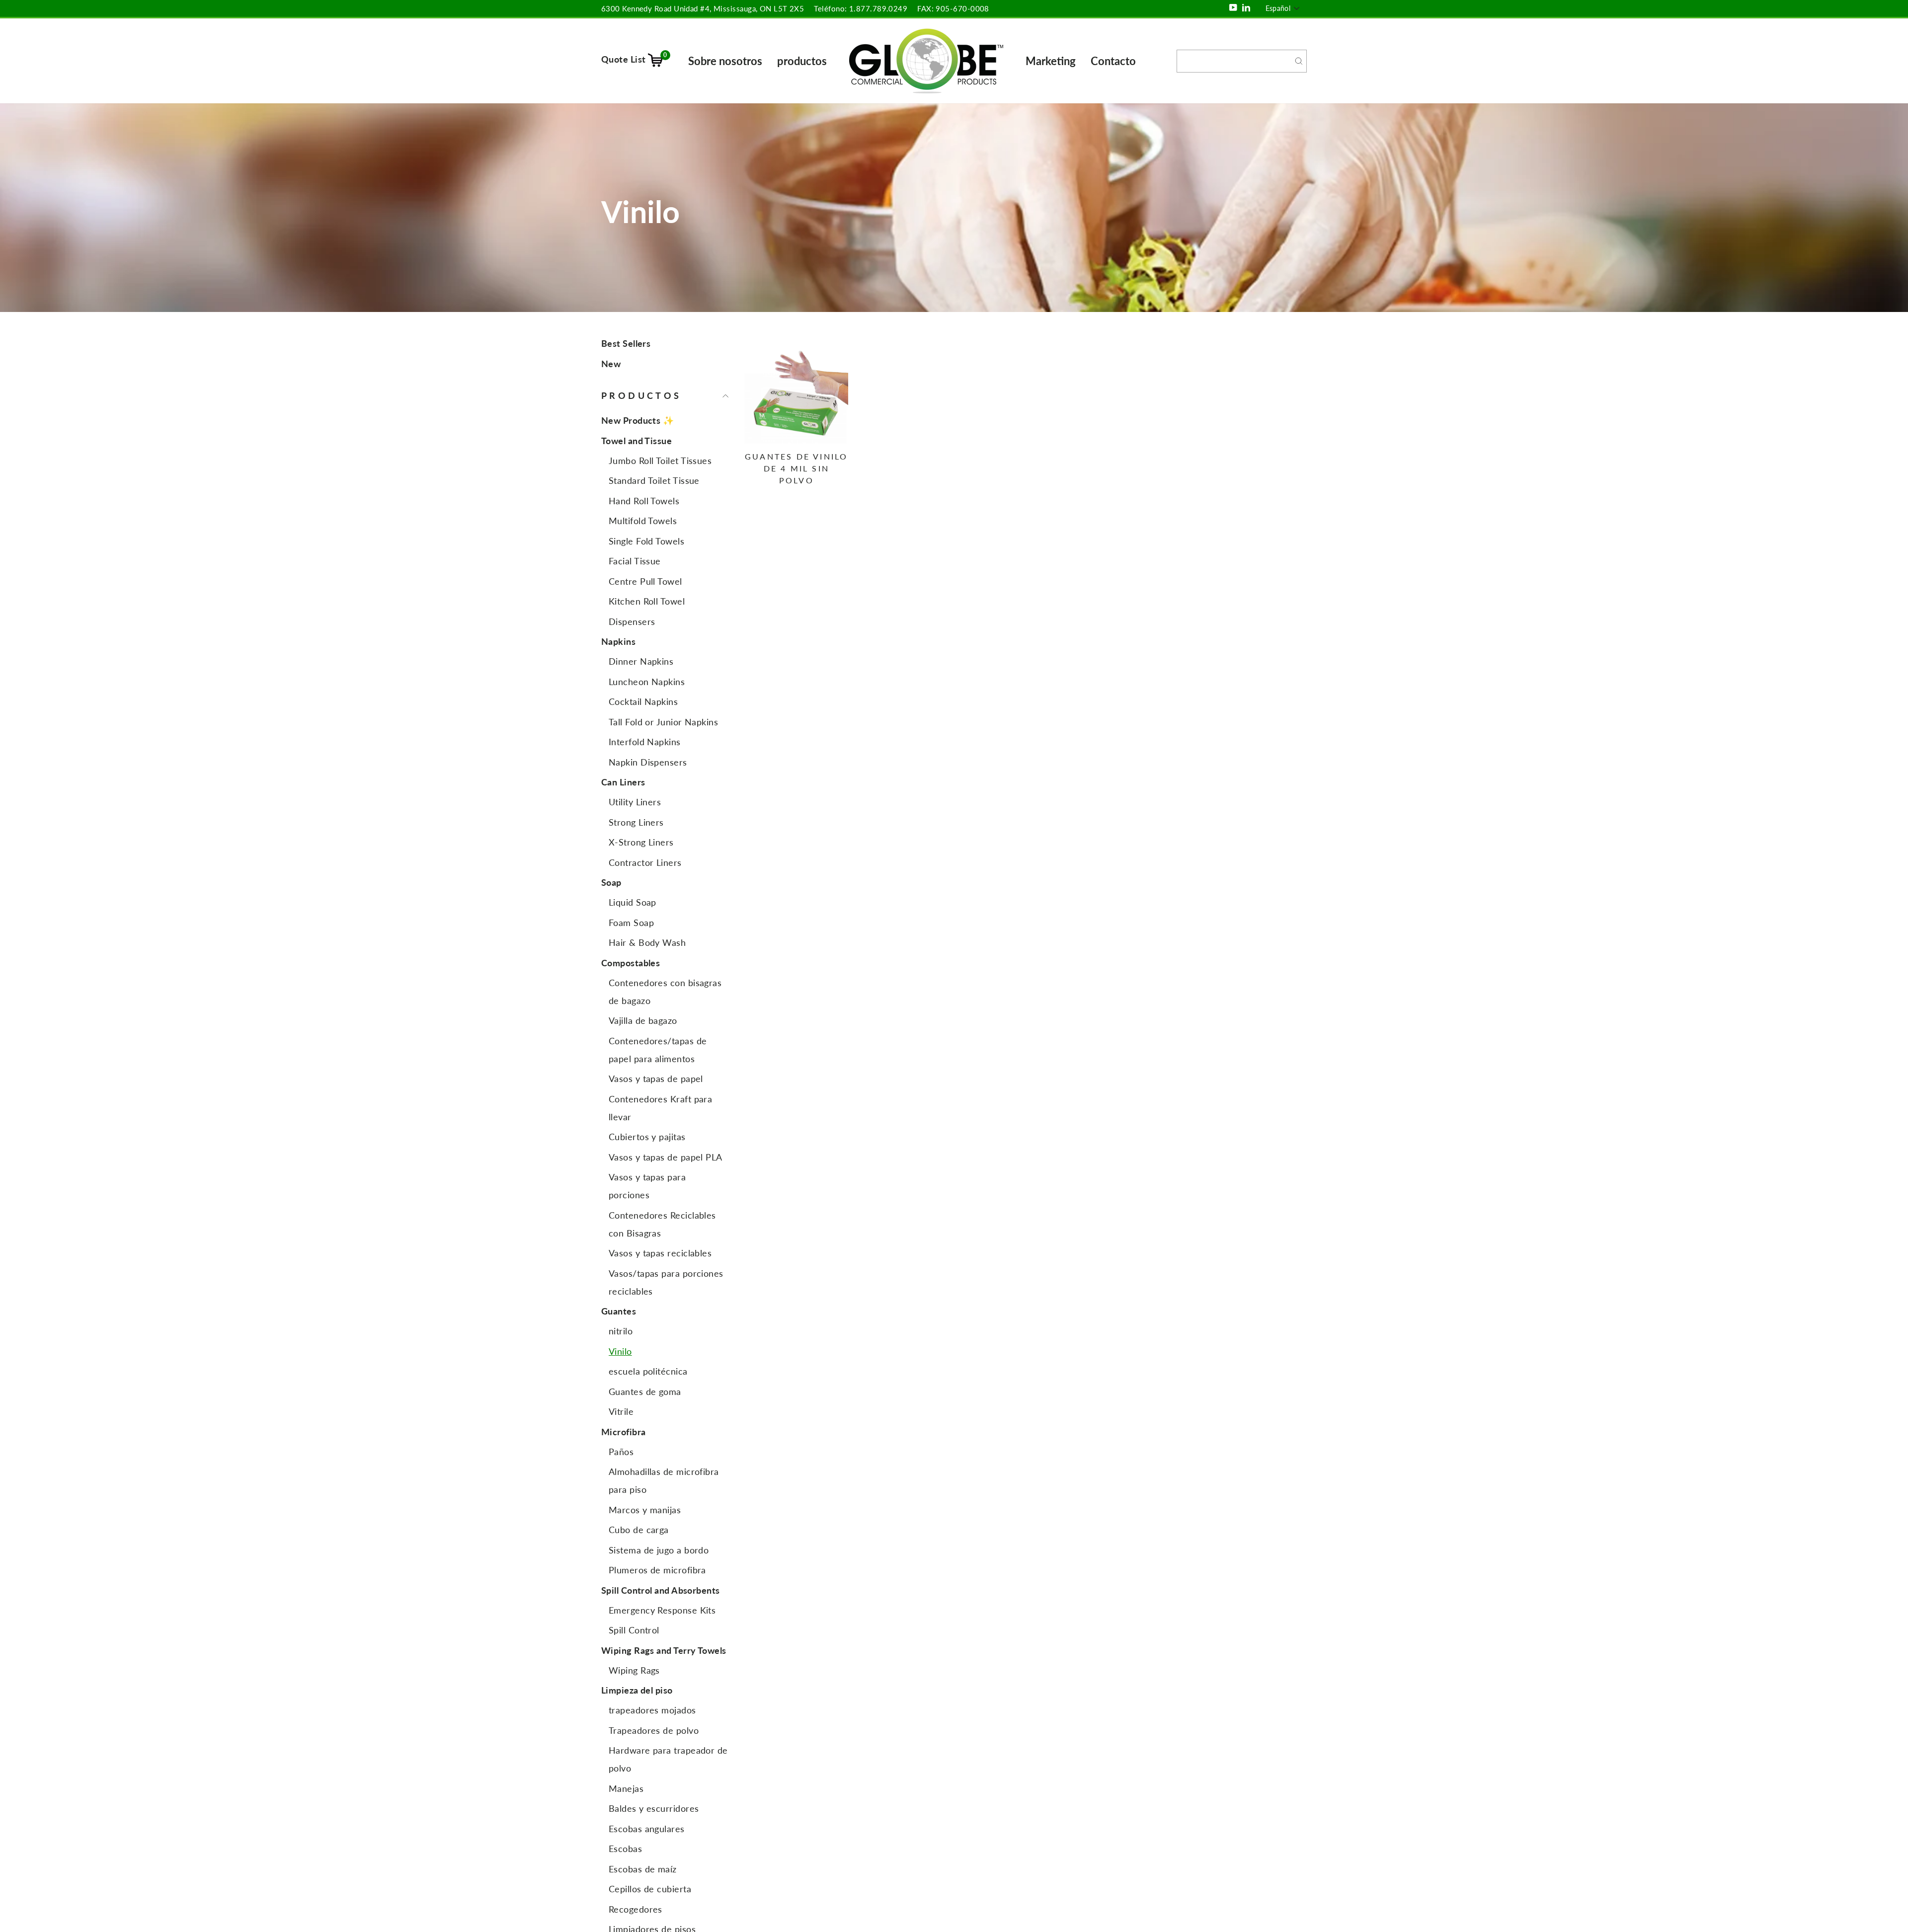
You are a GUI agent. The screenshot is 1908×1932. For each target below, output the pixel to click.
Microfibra (624, 1432)
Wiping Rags (634, 1670)
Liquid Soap (633, 902)
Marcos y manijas (645, 1510)
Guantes (619, 1311)
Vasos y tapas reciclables (660, 1253)
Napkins (618, 641)
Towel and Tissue (636, 441)
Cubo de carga (639, 1530)
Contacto (1113, 61)
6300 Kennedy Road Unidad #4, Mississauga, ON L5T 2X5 (703, 8)
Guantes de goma (645, 1391)
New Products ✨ (637, 420)
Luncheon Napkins (647, 682)
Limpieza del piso (637, 1690)
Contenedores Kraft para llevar (660, 1108)
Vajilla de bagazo (643, 1020)
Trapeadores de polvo (654, 1730)
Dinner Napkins (641, 661)
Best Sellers (626, 343)
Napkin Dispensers (648, 762)
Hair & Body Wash (647, 942)
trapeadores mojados (652, 1710)
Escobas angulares (647, 1829)
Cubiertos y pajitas (647, 1137)
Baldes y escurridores (654, 1808)
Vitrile (621, 1411)
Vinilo (620, 1351)
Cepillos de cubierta (650, 1889)
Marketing (1051, 61)
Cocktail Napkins (643, 701)
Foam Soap (631, 923)
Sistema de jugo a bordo (659, 1550)
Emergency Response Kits (662, 1610)
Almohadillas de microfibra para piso (664, 1480)
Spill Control (634, 1630)
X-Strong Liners (641, 842)
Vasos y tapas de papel (656, 1079)
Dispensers (632, 621)
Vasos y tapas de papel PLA (666, 1157)
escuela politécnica (648, 1371)
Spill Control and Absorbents (661, 1590)
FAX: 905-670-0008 (953, 8)
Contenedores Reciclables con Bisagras (662, 1224)
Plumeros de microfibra (657, 1570)
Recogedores (636, 1909)
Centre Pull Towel (645, 581)
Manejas (626, 1788)
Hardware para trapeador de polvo (668, 1759)
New (611, 364)
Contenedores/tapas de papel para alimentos (658, 1050)
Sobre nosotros (725, 61)
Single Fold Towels (646, 541)
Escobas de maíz (643, 1869)
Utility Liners (635, 802)
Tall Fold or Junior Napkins (663, 722)
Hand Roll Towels (644, 501)
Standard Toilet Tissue (654, 480)
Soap (611, 882)
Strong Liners (636, 822)
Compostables (631, 963)
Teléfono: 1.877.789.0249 (861, 8)
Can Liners (623, 782)
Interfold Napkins (645, 742)
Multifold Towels (643, 521)
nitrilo (621, 1331)
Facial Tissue (635, 561)
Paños (621, 1452)
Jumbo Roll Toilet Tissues (660, 461)
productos (802, 61)
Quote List (634, 59)
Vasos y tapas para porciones (647, 1186)
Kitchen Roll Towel (647, 601)
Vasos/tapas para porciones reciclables (666, 1282)
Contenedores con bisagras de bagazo (665, 992)
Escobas (625, 1849)
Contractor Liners (645, 862)
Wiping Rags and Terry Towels (664, 1650)
